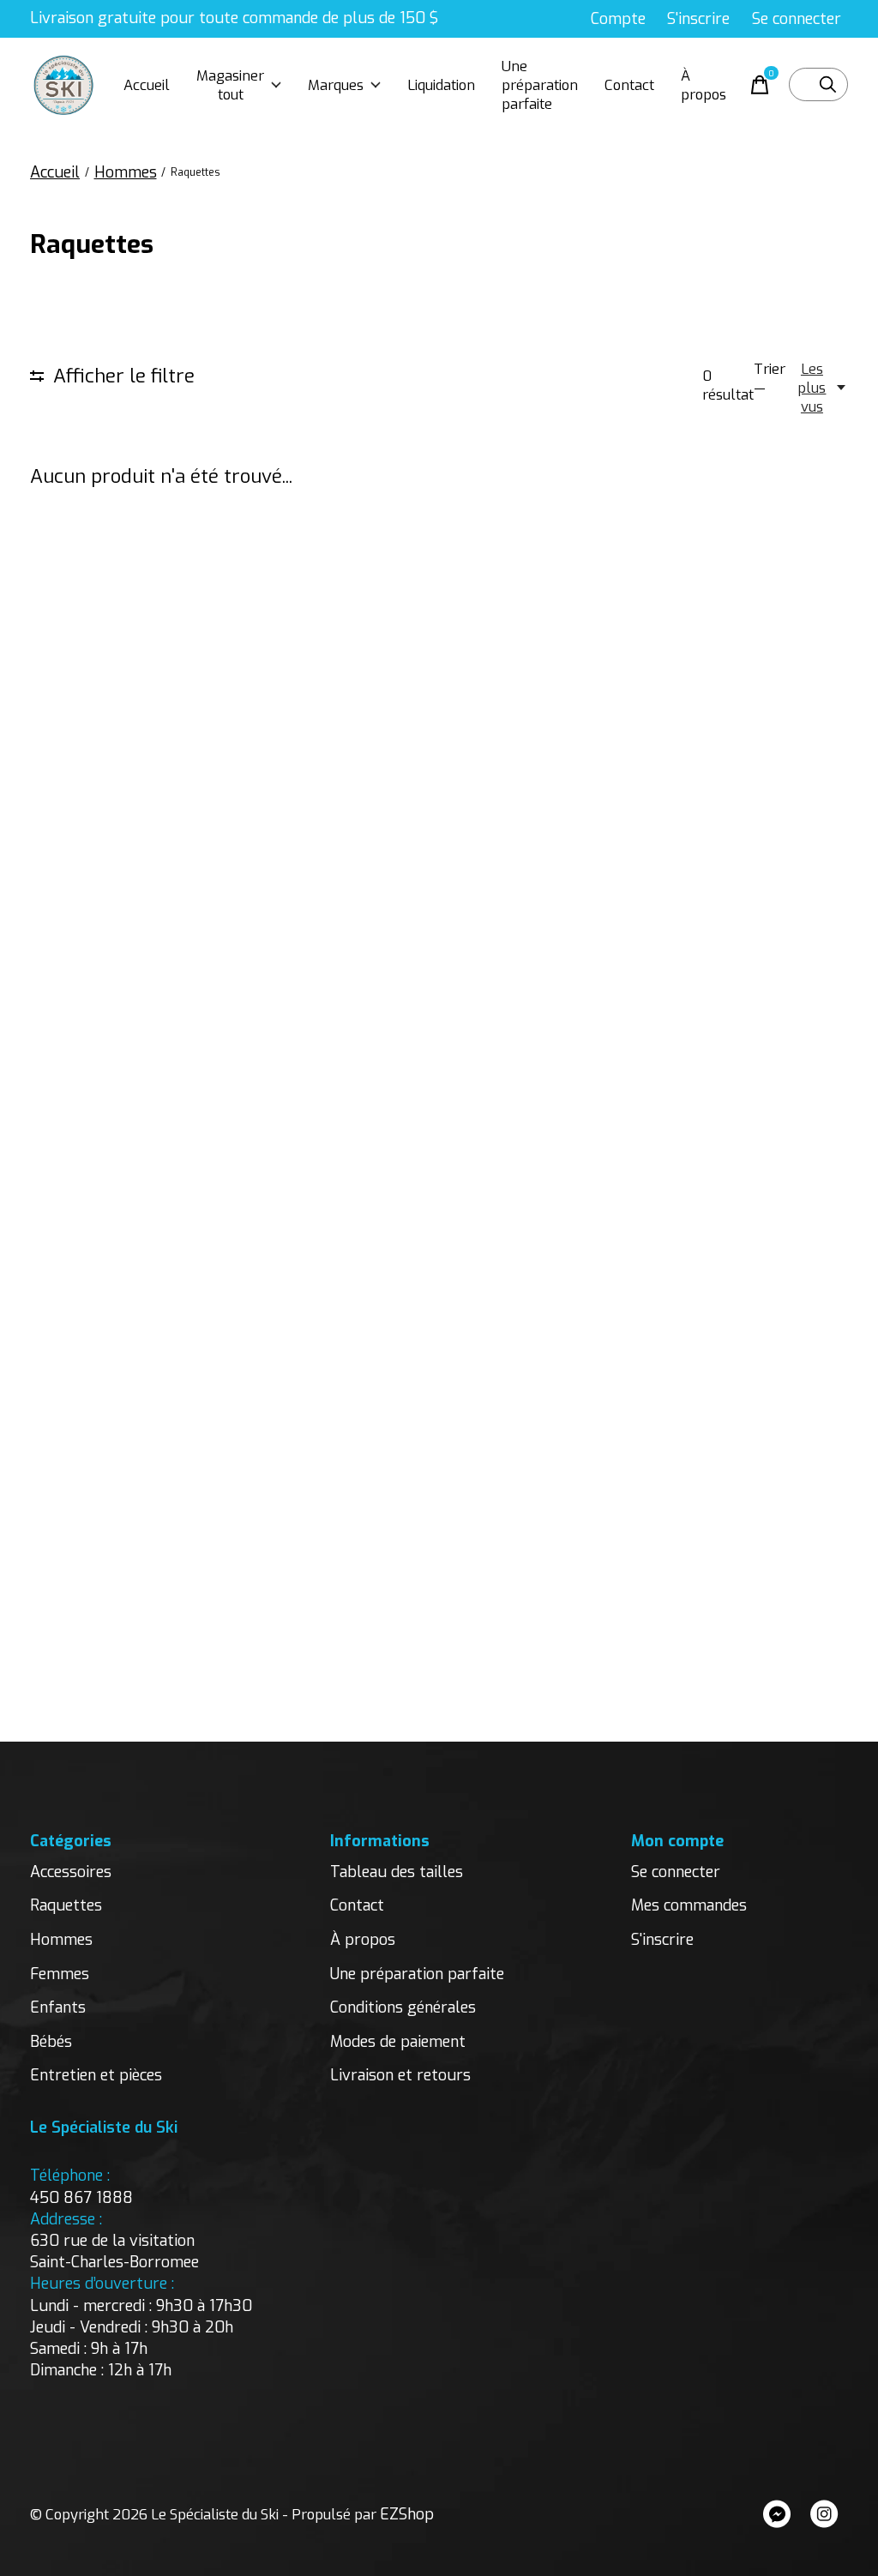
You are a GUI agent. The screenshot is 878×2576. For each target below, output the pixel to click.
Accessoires (71, 1872)
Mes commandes (689, 1905)
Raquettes (66, 1905)
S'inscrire (662, 1940)
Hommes (61, 1940)
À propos (704, 85)
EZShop (407, 2514)
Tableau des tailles (397, 1872)
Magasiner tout (230, 85)
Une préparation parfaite (540, 85)
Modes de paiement (398, 2042)
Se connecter (676, 1872)
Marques (336, 85)
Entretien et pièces (96, 2075)
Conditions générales (403, 2007)
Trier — (770, 378)
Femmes (60, 1974)
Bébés (51, 2042)
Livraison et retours (400, 2075)
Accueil (147, 85)
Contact (629, 85)
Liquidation (441, 85)
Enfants (58, 2007)
